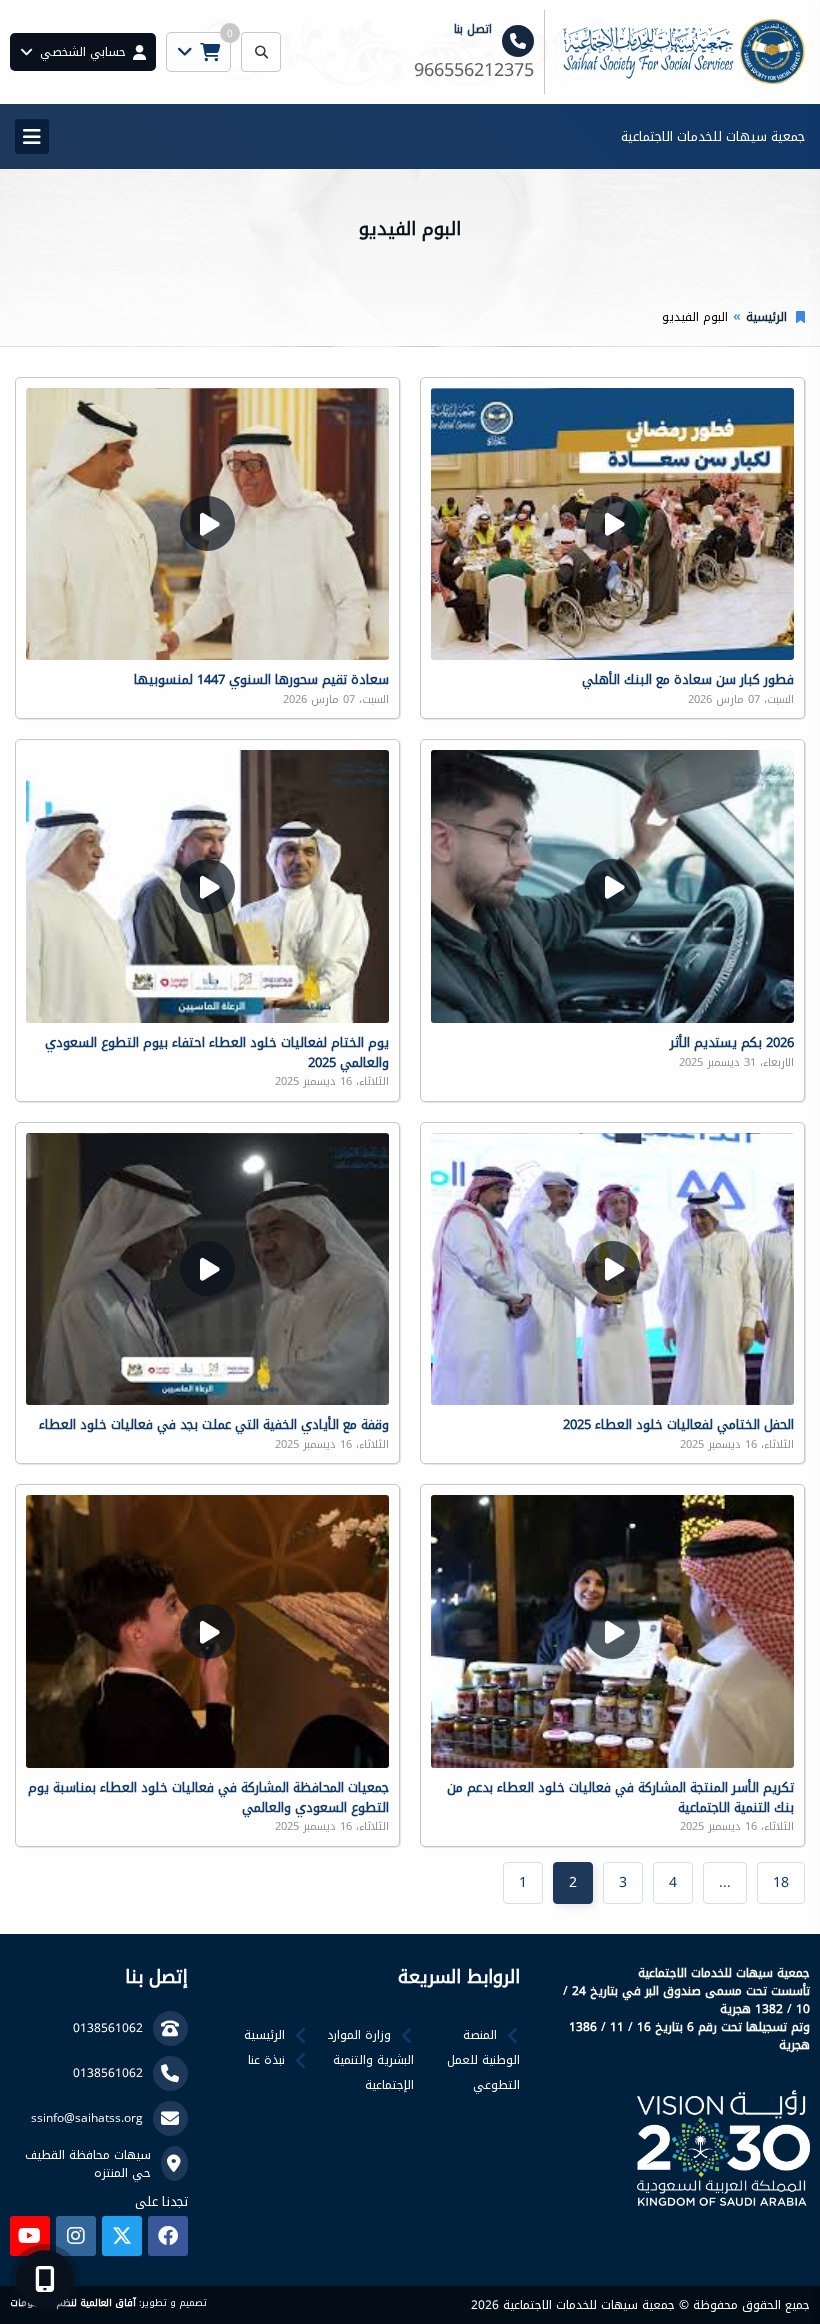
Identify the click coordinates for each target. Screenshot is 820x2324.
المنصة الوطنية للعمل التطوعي (483, 2060)
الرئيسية (766, 317)
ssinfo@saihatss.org (87, 2118)
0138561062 (108, 2028)
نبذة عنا (266, 2060)
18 (781, 1882)
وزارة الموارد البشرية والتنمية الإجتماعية (370, 2060)
